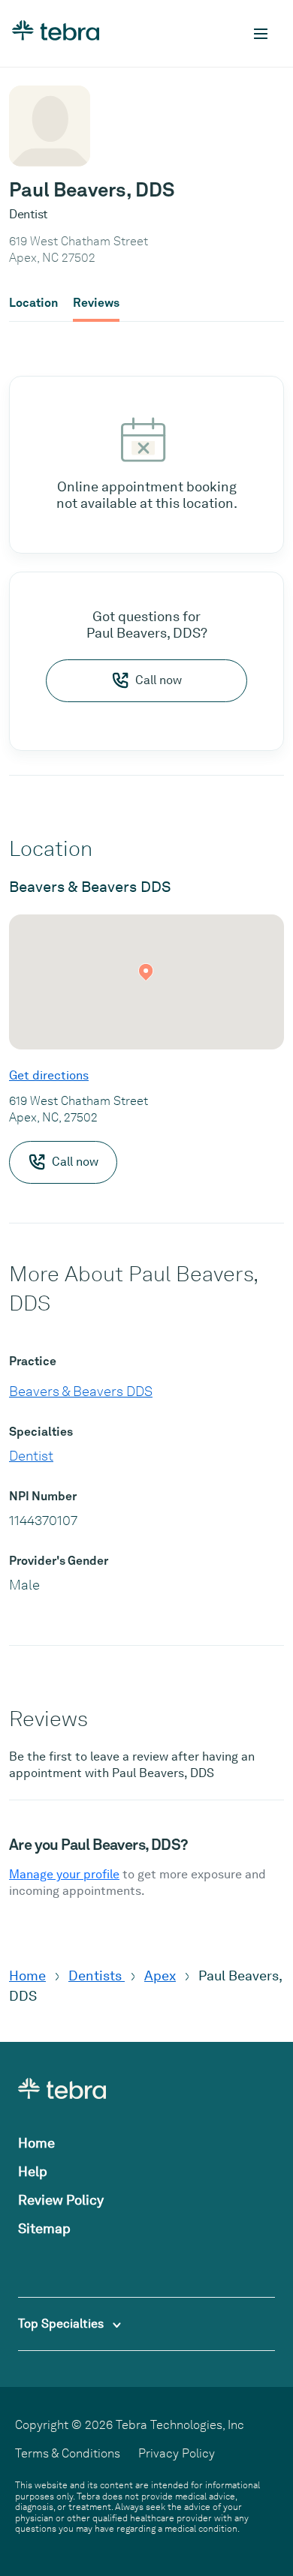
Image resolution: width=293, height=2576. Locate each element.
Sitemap (44, 2228)
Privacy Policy (177, 2453)
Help (33, 2171)
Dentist (31, 1456)
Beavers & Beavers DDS (81, 1391)
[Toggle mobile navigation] (261, 34)
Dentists (97, 1976)
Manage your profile (64, 1874)
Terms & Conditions (68, 2453)
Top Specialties (62, 2324)
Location (33, 303)
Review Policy (61, 2200)
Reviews (96, 303)
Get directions (49, 1075)
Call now (159, 680)
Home (27, 1976)
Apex (160, 1976)
